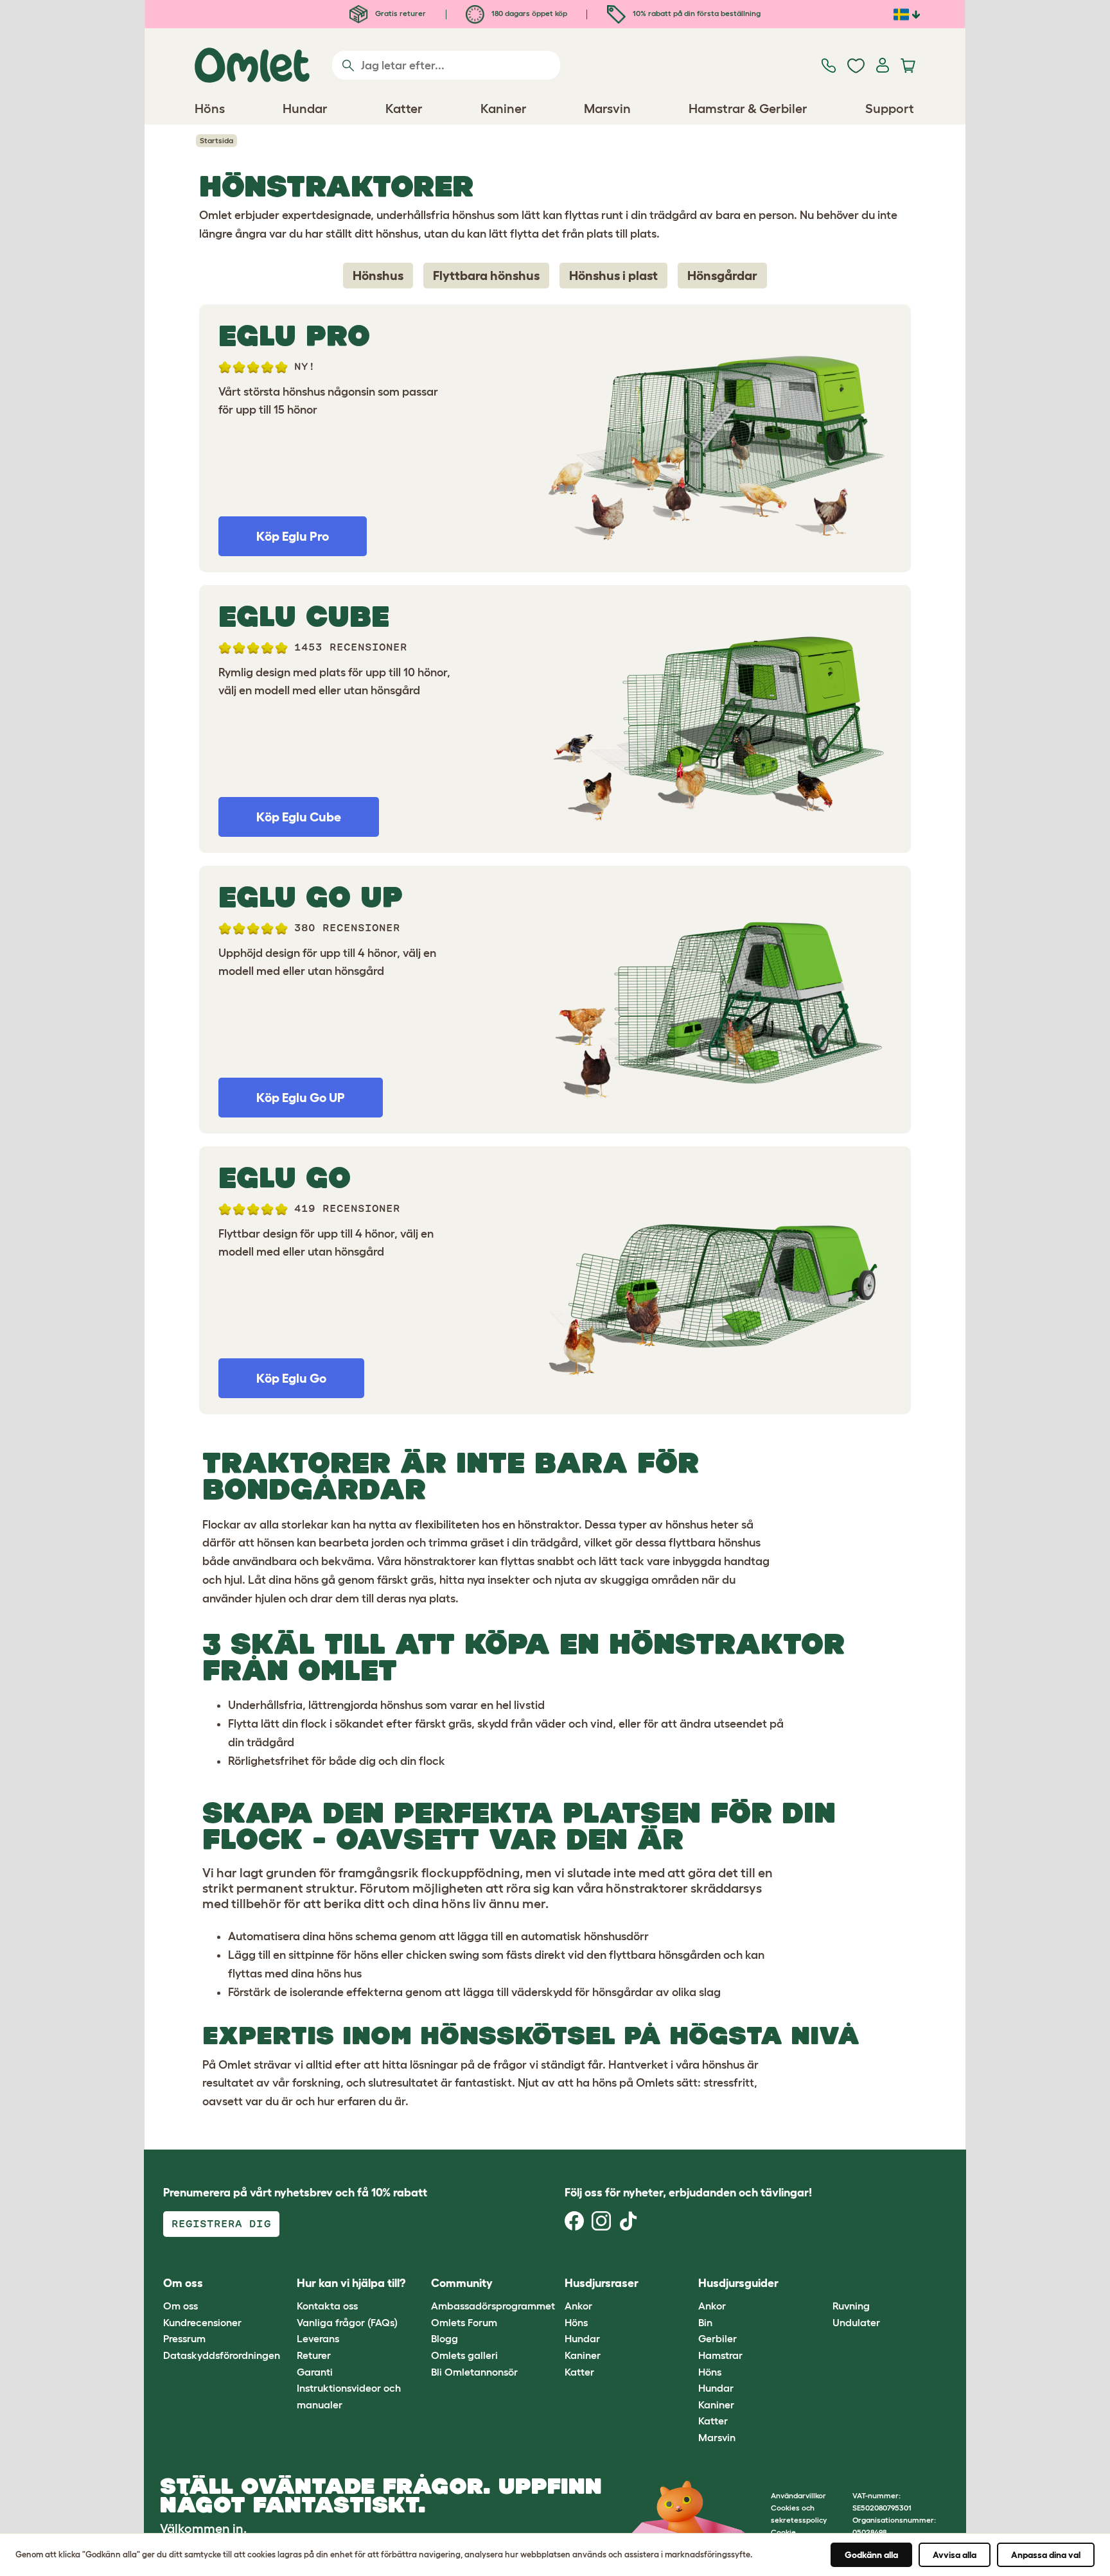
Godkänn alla (871, 2555)
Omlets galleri (464, 2355)
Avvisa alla (955, 2555)
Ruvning (851, 2306)
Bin (705, 2322)
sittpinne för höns (333, 1955)
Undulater (856, 2322)
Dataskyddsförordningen (222, 2355)
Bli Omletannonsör (474, 2372)
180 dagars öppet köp (528, 13)
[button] (823, 2283)
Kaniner (583, 2355)
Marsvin (717, 2437)
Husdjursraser (602, 2283)
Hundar (582, 2338)
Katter (579, 2372)
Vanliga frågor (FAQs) (347, 2322)
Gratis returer (400, 13)
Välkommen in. (203, 2528)
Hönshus (378, 276)
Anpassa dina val (1046, 2555)
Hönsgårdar (722, 276)
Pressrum (184, 2338)
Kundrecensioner (202, 2322)
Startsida (216, 140)
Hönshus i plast (613, 276)
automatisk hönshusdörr (585, 1936)
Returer (314, 2355)
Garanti (315, 2372)
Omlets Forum (464, 2322)
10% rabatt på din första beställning (696, 13)
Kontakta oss (327, 2306)
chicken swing (443, 1955)
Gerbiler (718, 2338)
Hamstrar (720, 2355)
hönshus (687, 1525)
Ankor (578, 2306)
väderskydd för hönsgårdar (582, 1992)
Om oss (181, 2306)
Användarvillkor (798, 2495)
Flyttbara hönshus (486, 276)
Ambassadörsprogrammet (493, 2306)
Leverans (318, 2338)
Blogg (445, 2338)
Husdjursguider (738, 2283)
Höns (576, 2322)
